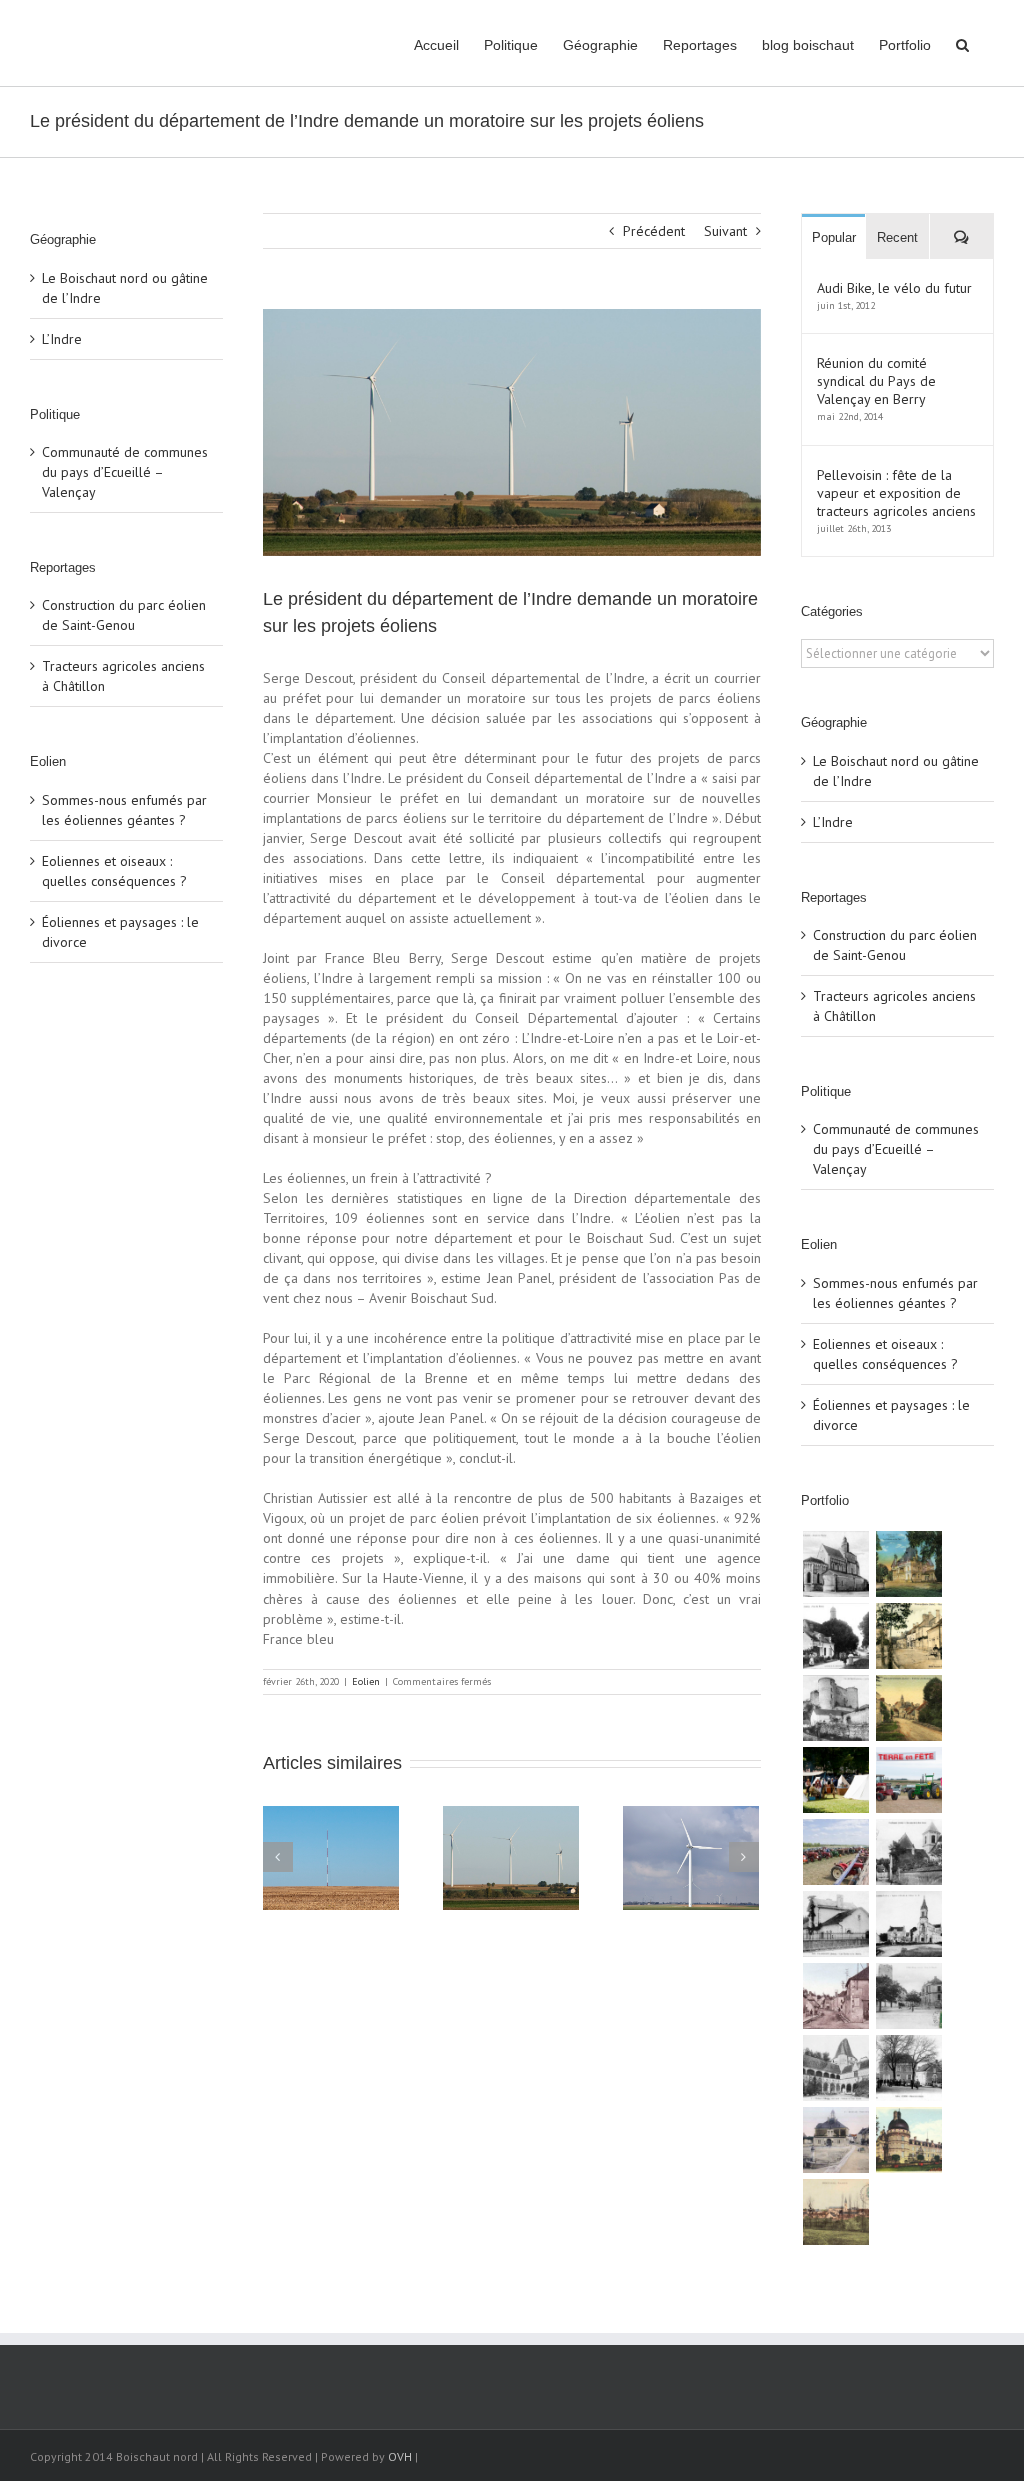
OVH (400, 2456)
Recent (897, 237)
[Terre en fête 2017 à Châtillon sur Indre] (908, 1780)
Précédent (654, 231)
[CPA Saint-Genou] (835, 1564)
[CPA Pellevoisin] (908, 1708)
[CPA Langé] (908, 1564)
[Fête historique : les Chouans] (835, 1780)
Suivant (725, 231)
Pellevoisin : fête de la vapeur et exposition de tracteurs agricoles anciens (896, 493)
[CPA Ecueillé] (835, 2140)
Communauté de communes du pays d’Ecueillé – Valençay (125, 472)
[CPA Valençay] (908, 2140)
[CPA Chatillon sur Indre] (908, 1996)
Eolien (366, 1681)
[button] (962, 43)
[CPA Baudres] (835, 1636)
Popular (834, 237)
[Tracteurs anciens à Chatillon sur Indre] (835, 1852)
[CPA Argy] (835, 2068)
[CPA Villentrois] (835, 1708)
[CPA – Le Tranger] (835, 1996)
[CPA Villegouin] (835, 1924)
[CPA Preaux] (835, 2212)
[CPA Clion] (908, 2068)
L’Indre (62, 339)
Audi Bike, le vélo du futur (894, 288)
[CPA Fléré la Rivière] (908, 1636)
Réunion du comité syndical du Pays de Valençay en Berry (876, 381)
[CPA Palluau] (908, 1852)
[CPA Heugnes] (908, 1924)
